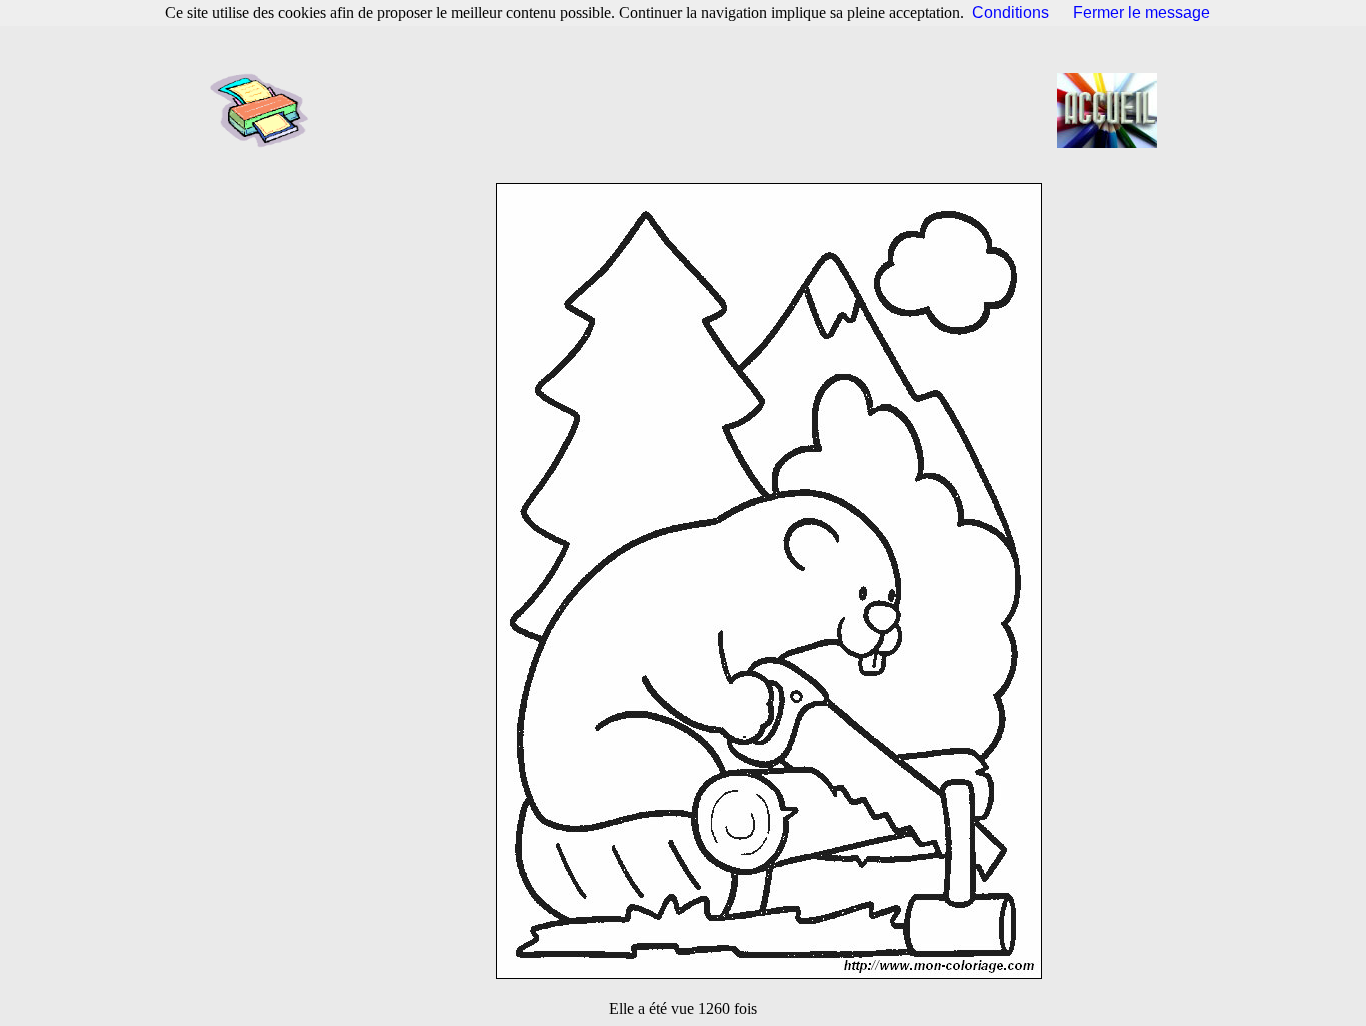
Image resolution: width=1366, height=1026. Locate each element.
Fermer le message (1141, 12)
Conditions (1010, 12)
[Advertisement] (689, 110)
